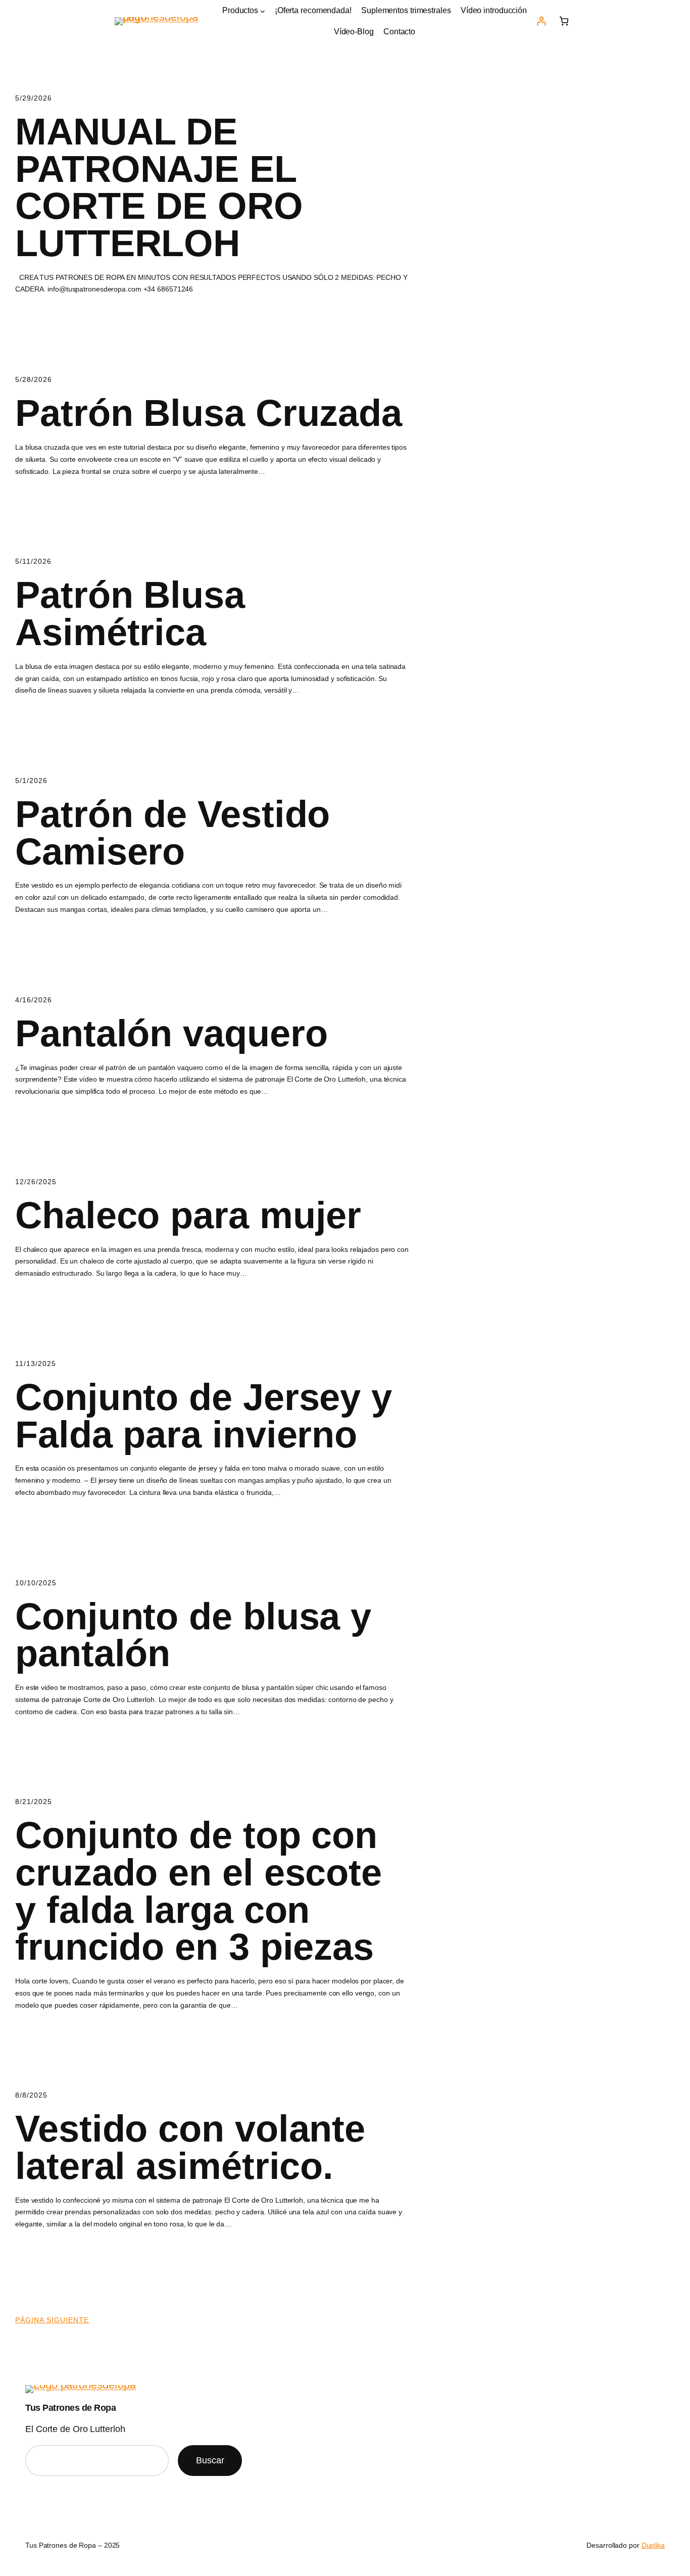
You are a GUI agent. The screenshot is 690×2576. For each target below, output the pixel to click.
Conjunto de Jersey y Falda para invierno (204, 1416)
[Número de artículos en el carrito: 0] (564, 21)
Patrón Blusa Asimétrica (130, 614)
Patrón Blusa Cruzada (209, 413)
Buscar (210, 2460)
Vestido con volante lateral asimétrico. (190, 2147)
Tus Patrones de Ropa (70, 2408)
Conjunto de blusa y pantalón (193, 1635)
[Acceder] (541, 21)
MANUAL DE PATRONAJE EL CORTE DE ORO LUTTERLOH (159, 187)
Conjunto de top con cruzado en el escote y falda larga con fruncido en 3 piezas (199, 1891)
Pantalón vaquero (171, 1034)
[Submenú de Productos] (263, 11)
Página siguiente (52, 2320)
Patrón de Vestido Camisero (173, 833)
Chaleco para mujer (188, 1216)
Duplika (653, 2545)
